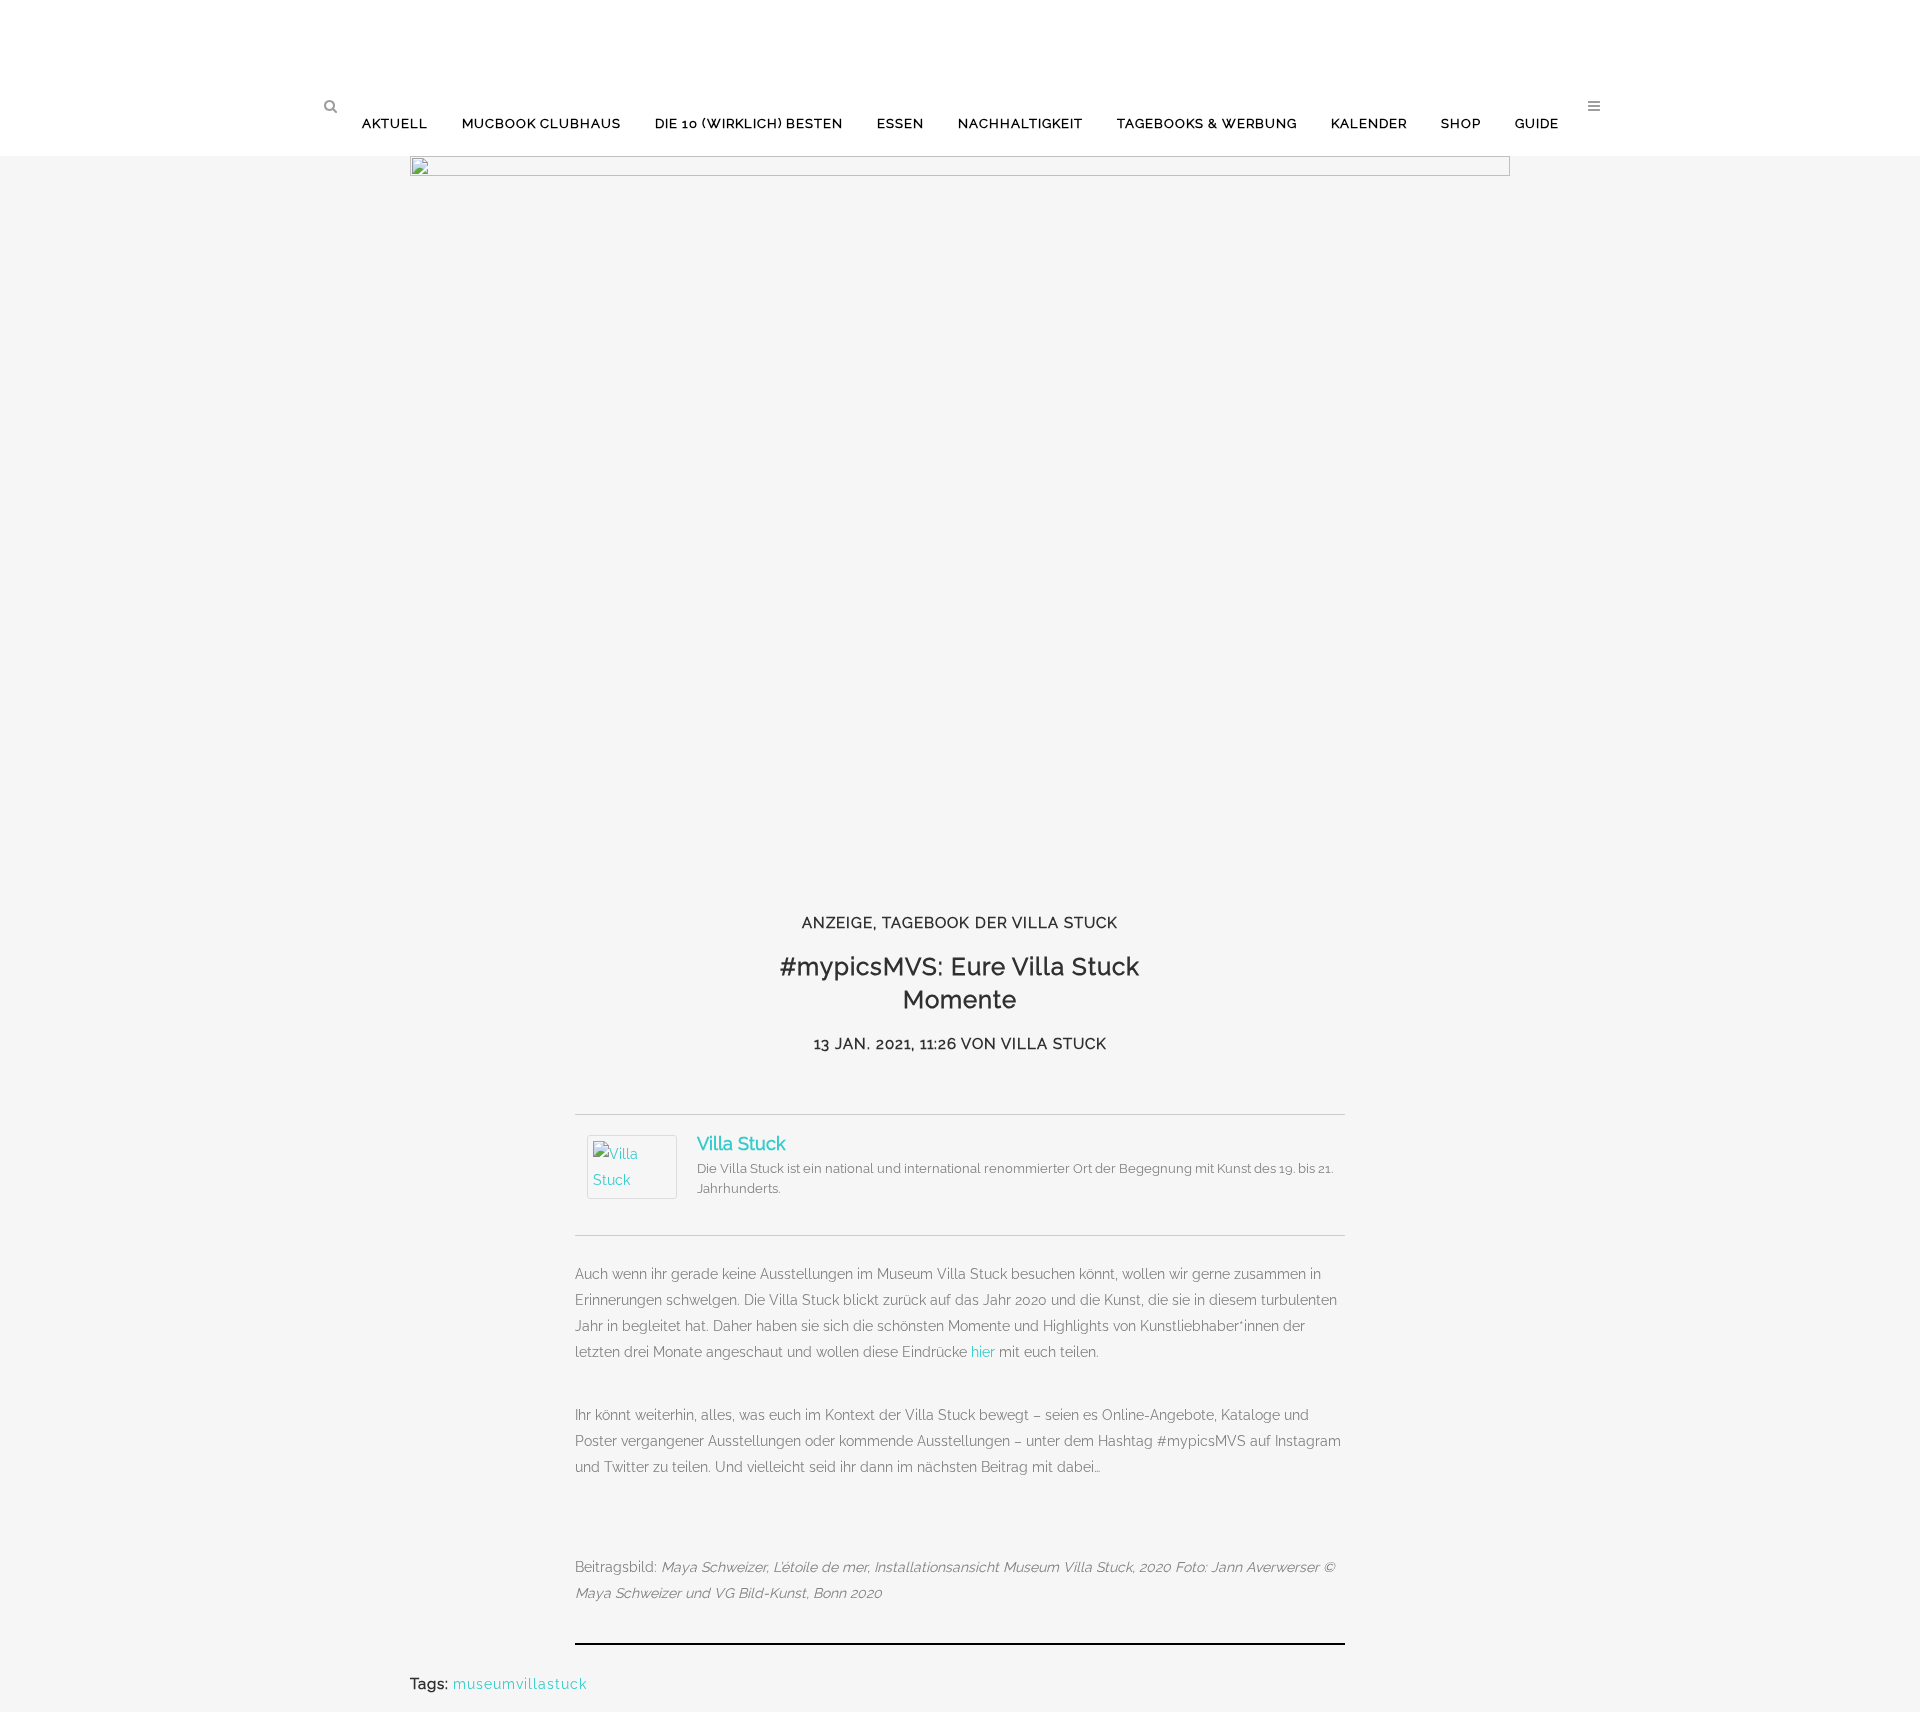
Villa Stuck (741, 1143)
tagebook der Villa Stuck (1000, 923)
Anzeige (837, 923)
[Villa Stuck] (632, 1194)
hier (985, 1352)
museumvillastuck (520, 1684)
